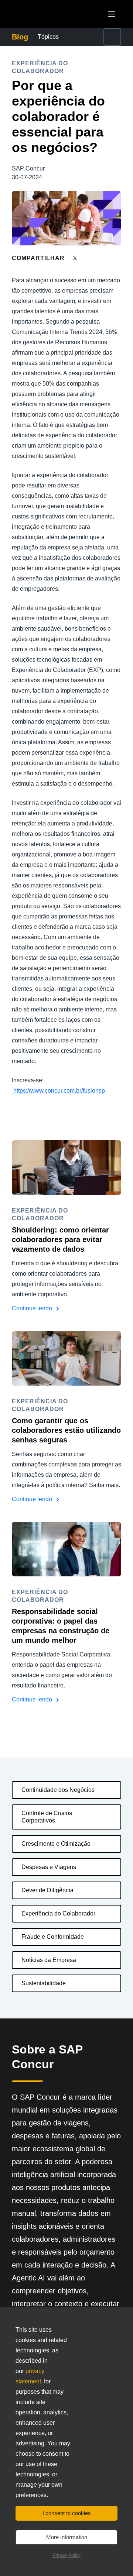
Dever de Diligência (47, 1890)
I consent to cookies (67, 2513)
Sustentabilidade (44, 1983)
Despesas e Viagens (49, 1867)
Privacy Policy (66, 2555)
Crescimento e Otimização (56, 1844)
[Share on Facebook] (89, 258)
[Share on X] (76, 258)
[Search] (112, 37)
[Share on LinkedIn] (102, 258)
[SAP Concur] (46, 14)
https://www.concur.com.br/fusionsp (59, 1091)
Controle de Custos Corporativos (47, 1817)
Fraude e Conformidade (53, 1937)
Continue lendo (33, 1308)
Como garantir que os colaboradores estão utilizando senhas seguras (66, 1430)
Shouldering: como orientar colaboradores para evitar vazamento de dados (60, 1239)
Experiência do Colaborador (58, 1913)
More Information (67, 2537)
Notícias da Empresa (49, 1960)
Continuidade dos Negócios (58, 1790)
